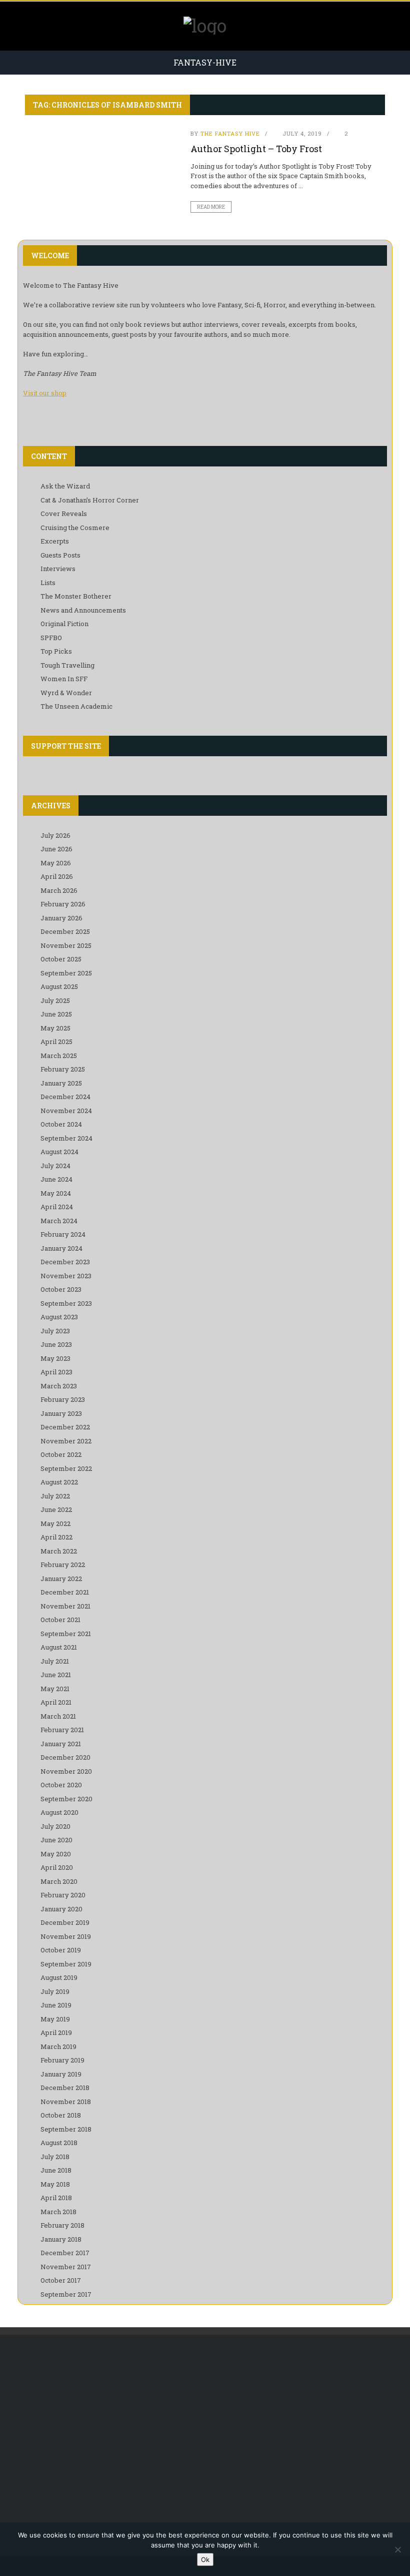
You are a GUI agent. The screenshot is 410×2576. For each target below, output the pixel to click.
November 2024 (66, 1111)
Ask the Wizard (65, 486)
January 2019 (61, 2074)
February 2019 (62, 2060)
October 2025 (61, 959)
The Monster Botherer (76, 596)
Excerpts (55, 541)
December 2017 (65, 2253)
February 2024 (63, 1234)
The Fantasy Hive (230, 133)
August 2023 (59, 1317)
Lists (48, 583)
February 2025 (63, 1069)
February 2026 (63, 904)
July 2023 (55, 1331)
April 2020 (57, 1867)
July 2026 (55, 835)
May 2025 (55, 1028)
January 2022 (61, 1579)
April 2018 (56, 2198)
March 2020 (59, 1881)
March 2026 (59, 890)
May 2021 (55, 1689)
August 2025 (59, 986)
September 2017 (66, 2294)
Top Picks (56, 651)
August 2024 (59, 1152)
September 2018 (66, 2129)
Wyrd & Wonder (66, 693)
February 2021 (62, 1730)
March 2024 (59, 1221)
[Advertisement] (205, 2425)
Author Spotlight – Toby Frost (256, 149)
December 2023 (65, 1262)
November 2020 (66, 1771)
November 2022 (66, 1441)
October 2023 (61, 1289)
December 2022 (65, 1427)
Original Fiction (64, 624)
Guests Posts (60, 555)
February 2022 (63, 1565)
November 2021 (65, 1606)
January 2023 (61, 1413)
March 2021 (58, 1716)
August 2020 (59, 1812)
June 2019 (56, 2005)
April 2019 (56, 2032)
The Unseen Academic (76, 706)
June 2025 (56, 1014)
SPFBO (51, 638)
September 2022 (66, 1468)
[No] (397, 2549)
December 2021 (65, 1592)
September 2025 (66, 973)
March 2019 (58, 2046)
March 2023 (59, 1386)
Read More (211, 207)
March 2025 (59, 1056)
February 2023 (63, 1399)
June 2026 (56, 849)
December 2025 (65, 931)
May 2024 (56, 1193)
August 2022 (59, 1482)
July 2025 (55, 1000)
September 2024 (66, 1138)
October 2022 (61, 1454)
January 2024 (61, 1248)
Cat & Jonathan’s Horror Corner (90, 500)
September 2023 (66, 1303)
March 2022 (59, 1551)
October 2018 (61, 2115)
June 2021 (56, 1675)
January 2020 (61, 1909)
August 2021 (59, 1647)
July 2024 (55, 1166)
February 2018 (62, 2225)
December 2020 (65, 1757)
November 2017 (66, 2267)
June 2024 (56, 1179)
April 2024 (57, 1207)
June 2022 (56, 1509)
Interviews (58, 569)
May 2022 (55, 1523)
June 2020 (56, 1840)
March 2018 (58, 2212)
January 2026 (61, 918)
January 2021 (61, 1744)
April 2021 (56, 1702)
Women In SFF (64, 679)
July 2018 (55, 2157)
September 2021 (66, 1634)
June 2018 (56, 2170)
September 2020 (66, 1799)
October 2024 (61, 1124)
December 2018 (65, 2088)
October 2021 (60, 1620)
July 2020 (55, 1826)
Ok (205, 2559)
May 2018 (55, 2184)
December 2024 (65, 1097)
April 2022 (56, 1537)
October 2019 (61, 1950)
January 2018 (61, 2239)
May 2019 (55, 2019)
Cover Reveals (64, 513)
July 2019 (55, 1991)
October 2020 (61, 1785)
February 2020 (63, 1895)
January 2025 (61, 1083)
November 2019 (66, 1936)
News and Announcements (83, 610)
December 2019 (65, 1922)
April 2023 (56, 1372)
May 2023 (55, 1358)
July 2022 (55, 1496)
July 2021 (55, 1661)
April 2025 (56, 1042)
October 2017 (61, 2280)
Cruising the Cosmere (75, 528)
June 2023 (56, 1344)
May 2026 (56, 863)
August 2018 (59, 2143)
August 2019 (59, 1977)
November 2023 (66, 1276)
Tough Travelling (67, 665)
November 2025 (66, 945)
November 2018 (66, 2102)
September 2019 (66, 1964)
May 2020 (56, 1854)
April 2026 (57, 876)
